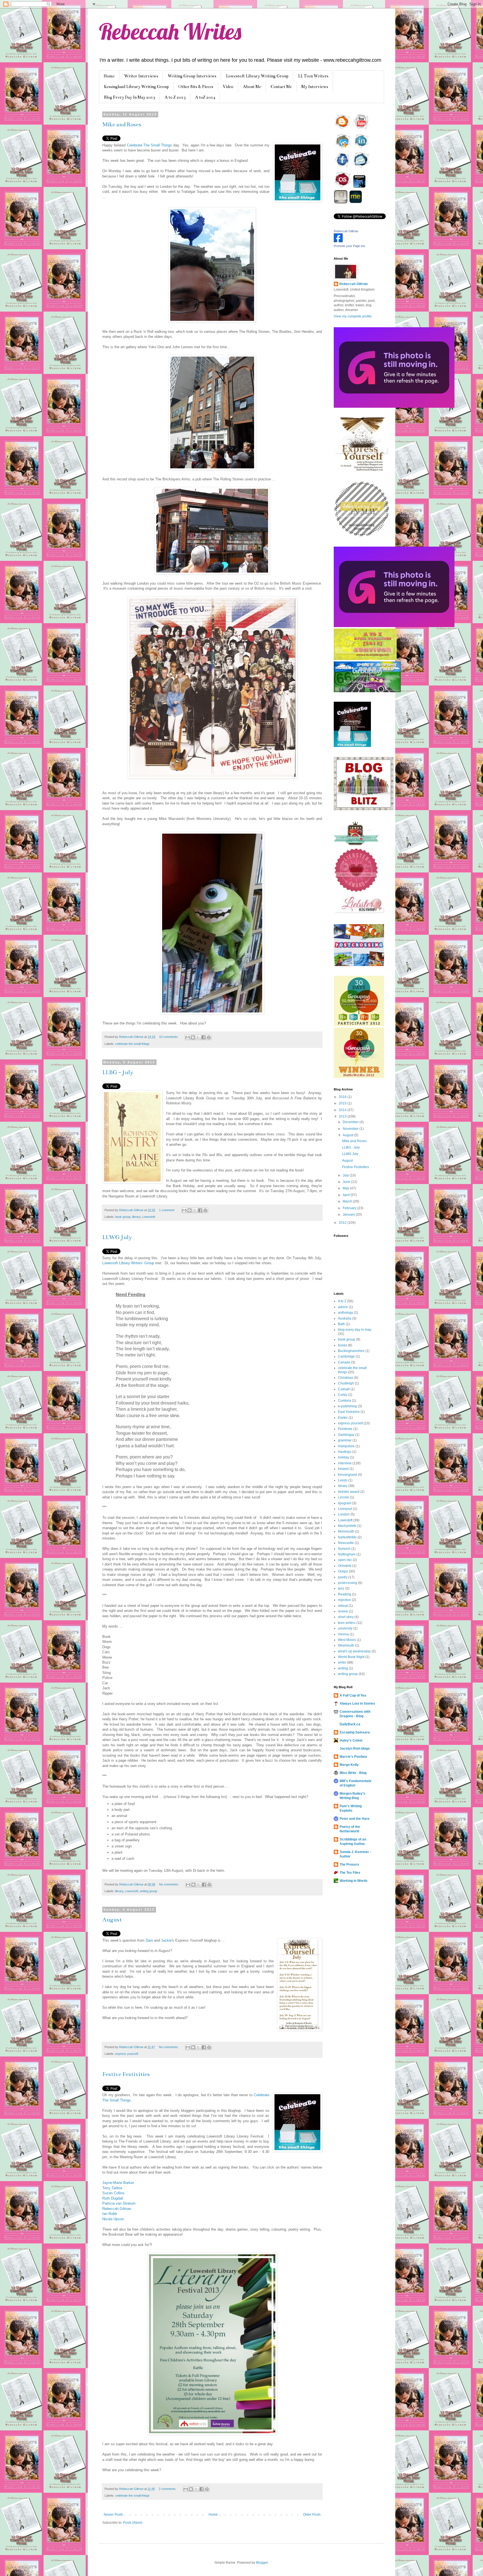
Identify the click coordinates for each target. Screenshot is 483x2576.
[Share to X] (198, 1037)
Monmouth (346, 1531)
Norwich (344, 1549)
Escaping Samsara (355, 1732)
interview (345, 1463)
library (136, 1217)
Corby (343, 1395)
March (348, 1201)
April (347, 1195)
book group (123, 1217)
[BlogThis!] (193, 1037)
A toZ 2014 (205, 97)
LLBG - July (118, 1072)
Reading (345, 1594)
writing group (148, 1891)
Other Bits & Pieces (196, 87)
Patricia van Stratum (119, 2203)
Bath (341, 1324)
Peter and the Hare (355, 1819)
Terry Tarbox (112, 2188)
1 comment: (167, 1210)
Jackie (166, 1940)
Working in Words (354, 1881)
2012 (343, 1223)
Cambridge (346, 1356)
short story (346, 1617)
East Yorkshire (349, 1412)
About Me (252, 87)
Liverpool (345, 1509)
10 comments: (169, 1037)
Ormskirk (345, 1566)
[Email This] (188, 1037)
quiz (341, 1588)
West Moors (347, 1640)
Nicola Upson (113, 2219)
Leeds (343, 1480)
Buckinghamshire (351, 1351)
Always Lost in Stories (357, 1704)
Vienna (343, 1634)
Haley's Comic (351, 1740)
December (351, 1122)
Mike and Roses (122, 124)
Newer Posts (113, 2515)
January (349, 1215)
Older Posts (312, 2515)
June (347, 1182)
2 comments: (168, 2489)
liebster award (349, 1492)
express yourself (127, 2054)
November (351, 1129)
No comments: (169, 1884)
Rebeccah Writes (170, 31)
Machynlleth (347, 1526)
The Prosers (349, 1865)
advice (343, 1307)
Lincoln (344, 1497)
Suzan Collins (113, 2193)
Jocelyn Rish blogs (355, 1749)
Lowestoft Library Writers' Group (128, 1263)
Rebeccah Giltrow (117, 2209)
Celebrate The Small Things (150, 145)
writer (342, 1662)
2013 (343, 1116)
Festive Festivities (126, 2074)
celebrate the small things (132, 1044)
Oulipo (343, 1571)
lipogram (345, 1503)
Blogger (262, 2563)
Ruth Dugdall (113, 2198)
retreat (343, 1606)
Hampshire (346, 1446)
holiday (344, 1457)
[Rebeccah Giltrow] (338, 241)
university (345, 1628)
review (343, 1611)
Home (109, 76)
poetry (343, 1577)
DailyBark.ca (350, 1724)
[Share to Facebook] (203, 1037)
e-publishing (347, 1406)
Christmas (346, 1378)
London (344, 1514)
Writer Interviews (141, 76)
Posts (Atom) (133, 2523)
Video (228, 87)
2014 (343, 1110)
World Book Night (351, 1657)
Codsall (344, 1389)
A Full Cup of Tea (353, 1695)
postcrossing (348, 1583)
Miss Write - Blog (353, 1773)
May (346, 1188)
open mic (345, 1560)
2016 (343, 1097)
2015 (343, 1103)
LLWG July (117, 1237)
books (343, 1345)
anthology (345, 1313)
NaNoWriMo (347, 1537)
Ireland (343, 1469)
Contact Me (281, 87)
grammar (345, 1440)
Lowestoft (149, 1217)
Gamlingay (346, 1435)
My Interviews (315, 87)
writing (343, 1668)
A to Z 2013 (175, 97)
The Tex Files (350, 1873)
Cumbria (345, 1401)
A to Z (342, 1301)
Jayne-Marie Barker (118, 2183)
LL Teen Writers (313, 76)
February (350, 1208)
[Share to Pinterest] (209, 1037)
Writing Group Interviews (192, 76)
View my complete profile (353, 316)
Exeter (343, 1418)
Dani (149, 1940)
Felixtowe (345, 1429)
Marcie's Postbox (353, 1757)
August (112, 1920)
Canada (344, 1362)
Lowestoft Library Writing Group (257, 76)
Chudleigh (346, 1383)
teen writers (347, 1623)
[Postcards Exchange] (359, 965)
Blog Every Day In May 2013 (130, 97)
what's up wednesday (354, 1651)
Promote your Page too (349, 246)
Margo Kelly (349, 1765)
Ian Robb (110, 2214)
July (346, 1175)
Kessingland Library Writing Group (136, 87)
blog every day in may (355, 1330)
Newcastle (346, 1543)
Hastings (345, 1452)
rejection (345, 1600)
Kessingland (347, 1475)
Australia (345, 1318)
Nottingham (347, 1554)
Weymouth (346, 1645)
